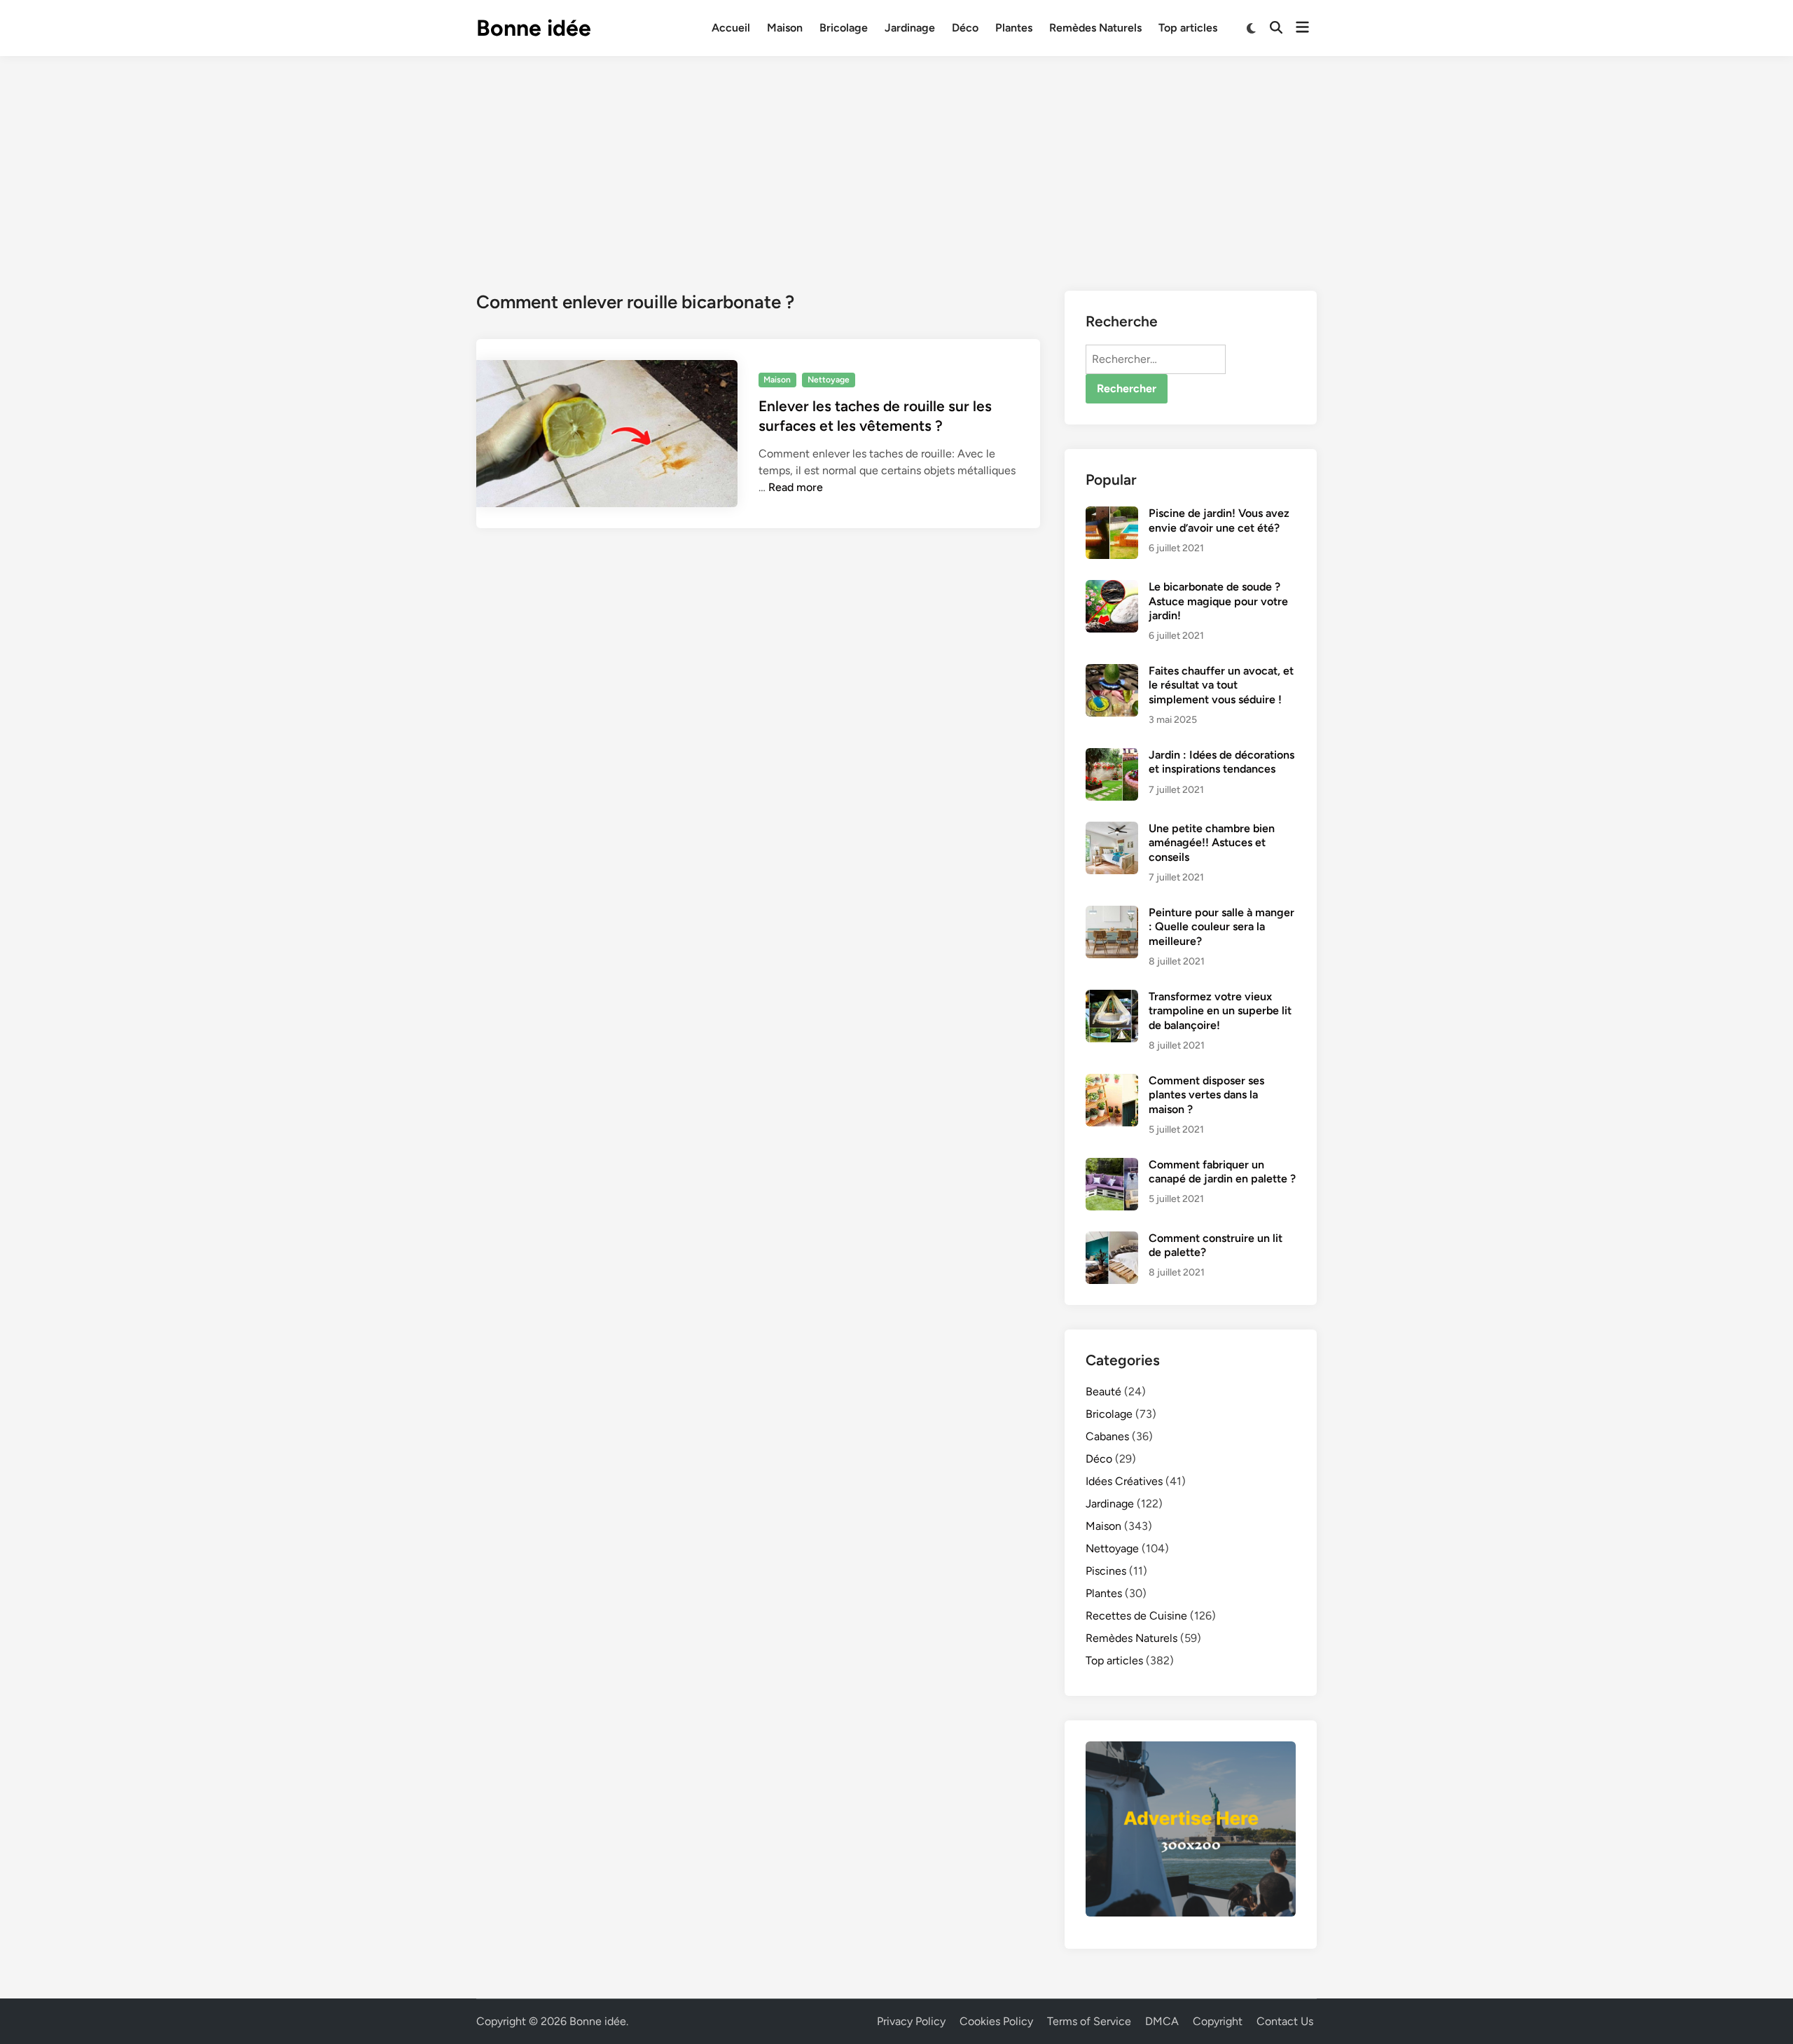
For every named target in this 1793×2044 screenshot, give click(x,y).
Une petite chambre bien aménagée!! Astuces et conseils (1212, 843)
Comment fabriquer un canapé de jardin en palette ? (1222, 1172)
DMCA (1162, 2021)
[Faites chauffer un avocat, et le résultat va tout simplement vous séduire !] (1112, 672)
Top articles (1188, 28)
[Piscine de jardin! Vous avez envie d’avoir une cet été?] (1112, 515)
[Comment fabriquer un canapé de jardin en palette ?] (1112, 1166)
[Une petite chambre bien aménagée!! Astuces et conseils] (1112, 830)
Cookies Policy (996, 2021)
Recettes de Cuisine (1136, 1616)
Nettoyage (829, 380)
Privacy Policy (911, 2021)
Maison (785, 28)
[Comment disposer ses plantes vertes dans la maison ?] (1112, 1082)
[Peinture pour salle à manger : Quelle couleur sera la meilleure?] (1112, 914)
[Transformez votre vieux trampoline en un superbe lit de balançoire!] (1112, 998)
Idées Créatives (1124, 1481)
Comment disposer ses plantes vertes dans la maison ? (1206, 1095)
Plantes (1014, 28)
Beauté (1103, 1392)
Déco (965, 28)
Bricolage (844, 28)
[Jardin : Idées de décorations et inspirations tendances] (1112, 756)
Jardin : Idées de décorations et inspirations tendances (1221, 762)
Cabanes (1107, 1436)
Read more (796, 487)
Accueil (731, 28)
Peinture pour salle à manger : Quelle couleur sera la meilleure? (1221, 927)
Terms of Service (1089, 2021)
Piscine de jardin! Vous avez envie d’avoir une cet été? (1219, 520)
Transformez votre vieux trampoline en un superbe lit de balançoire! (1220, 1011)
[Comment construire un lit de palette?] (1112, 1239)
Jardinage (910, 28)
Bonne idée (534, 28)
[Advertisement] (896, 161)
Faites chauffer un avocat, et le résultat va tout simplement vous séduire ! (1221, 685)
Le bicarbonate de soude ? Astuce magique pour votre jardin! (1218, 601)
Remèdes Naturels (1095, 28)
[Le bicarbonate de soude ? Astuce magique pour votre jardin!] (1112, 588)
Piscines (1106, 1571)
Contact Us (1285, 2021)
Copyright (1218, 2021)
